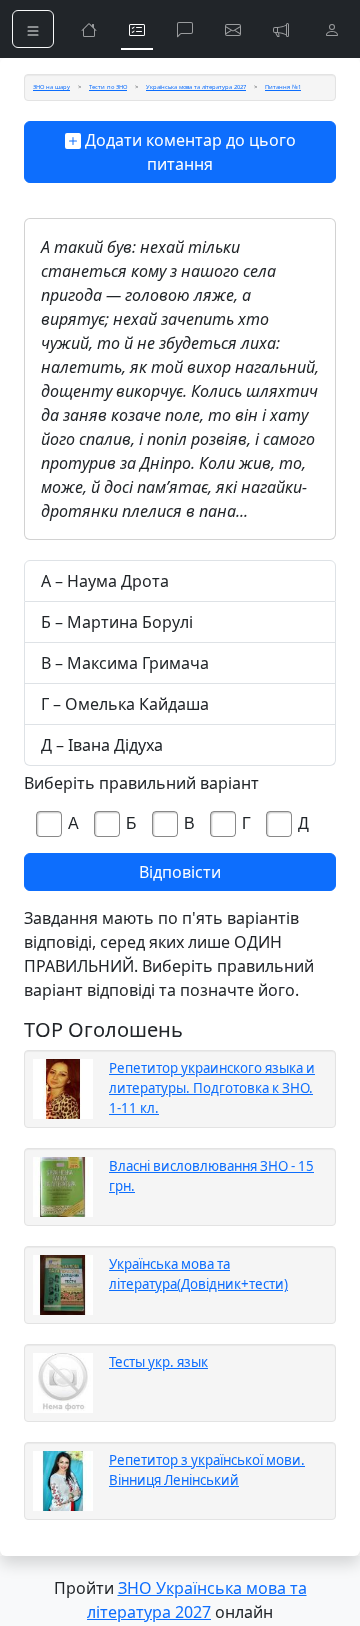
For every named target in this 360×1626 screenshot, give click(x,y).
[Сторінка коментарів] (185, 29)
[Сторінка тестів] (137, 29)
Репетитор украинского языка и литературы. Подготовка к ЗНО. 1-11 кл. (212, 1088)
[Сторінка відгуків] (233, 29)
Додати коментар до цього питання (188, 152)
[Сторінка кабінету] (332, 29)
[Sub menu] (33, 29)
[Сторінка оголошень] (281, 29)
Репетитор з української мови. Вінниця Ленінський (207, 1470)
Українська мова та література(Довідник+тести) (198, 1274)
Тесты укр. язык (158, 1362)
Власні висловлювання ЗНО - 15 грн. (211, 1176)
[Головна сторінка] (89, 29)
